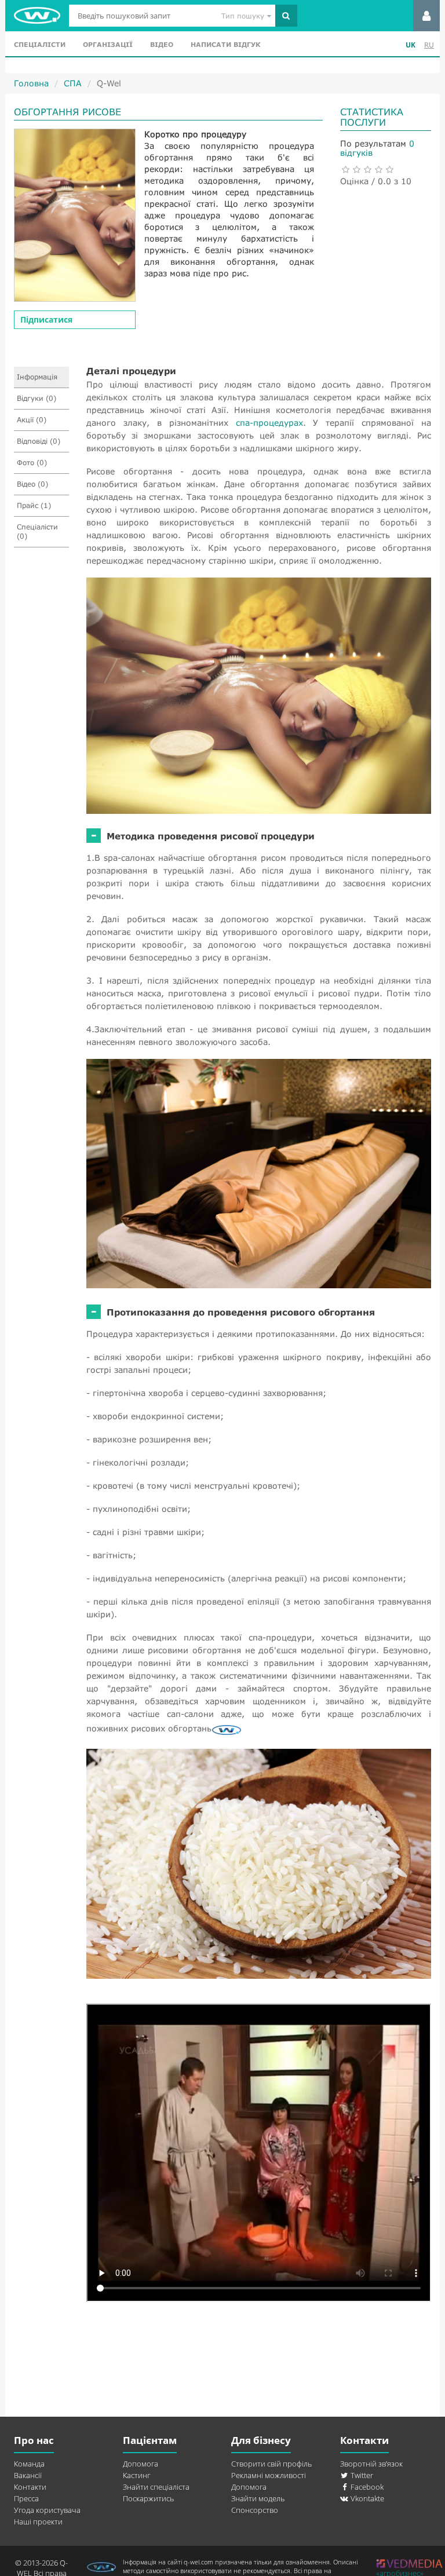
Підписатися (46, 319)
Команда (29, 2464)
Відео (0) (32, 484)
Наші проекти (38, 2522)
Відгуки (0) (37, 398)
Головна (31, 83)
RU (429, 45)
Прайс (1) (34, 505)
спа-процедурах (269, 423)
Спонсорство (255, 2510)
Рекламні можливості (269, 2475)
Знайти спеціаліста (156, 2487)
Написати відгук (225, 44)
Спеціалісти (40, 44)
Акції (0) (32, 420)
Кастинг (136, 2475)
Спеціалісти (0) (37, 531)
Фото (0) (32, 463)
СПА (73, 83)
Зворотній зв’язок (371, 2464)
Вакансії (28, 2475)
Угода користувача (47, 2510)
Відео (162, 44)
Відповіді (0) (39, 441)
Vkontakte (366, 2498)
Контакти (30, 2487)
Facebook (366, 2487)
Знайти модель (258, 2498)
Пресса (26, 2498)
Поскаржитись (148, 2498)
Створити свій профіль (271, 2464)
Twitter (361, 2475)
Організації (108, 44)
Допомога (141, 2464)
